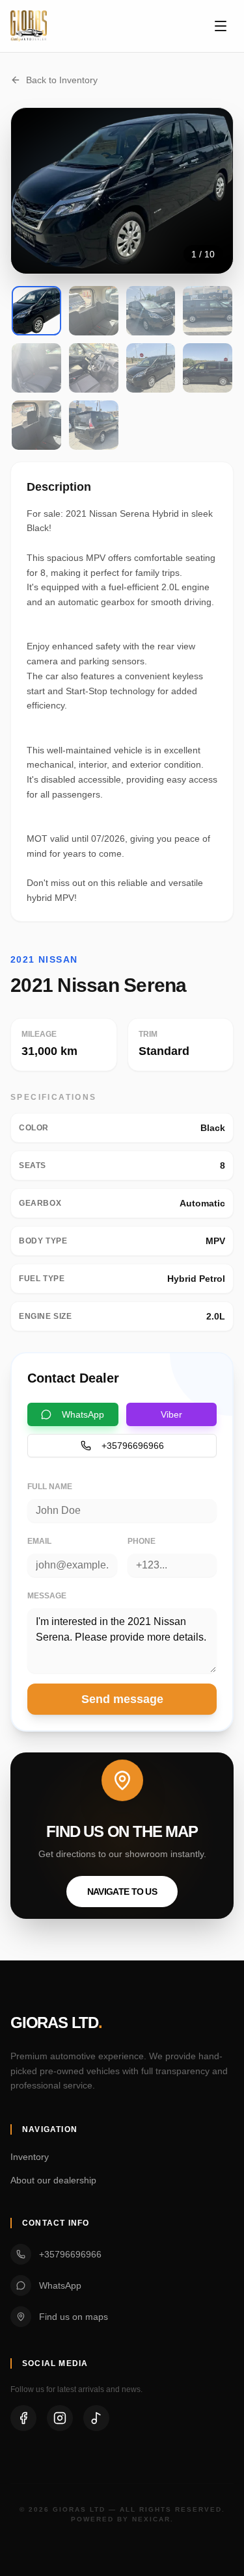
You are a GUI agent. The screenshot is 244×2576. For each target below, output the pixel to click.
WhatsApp (83, 1414)
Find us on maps (74, 2317)
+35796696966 (133, 1446)
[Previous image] (37, 191)
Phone (142, 1541)
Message (47, 1596)
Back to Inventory (62, 80)
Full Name (50, 1487)
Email (39, 1541)
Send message (122, 1699)
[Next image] (207, 191)
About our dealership (53, 2180)
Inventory (30, 2157)
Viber (171, 1414)
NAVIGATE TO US (122, 1892)
